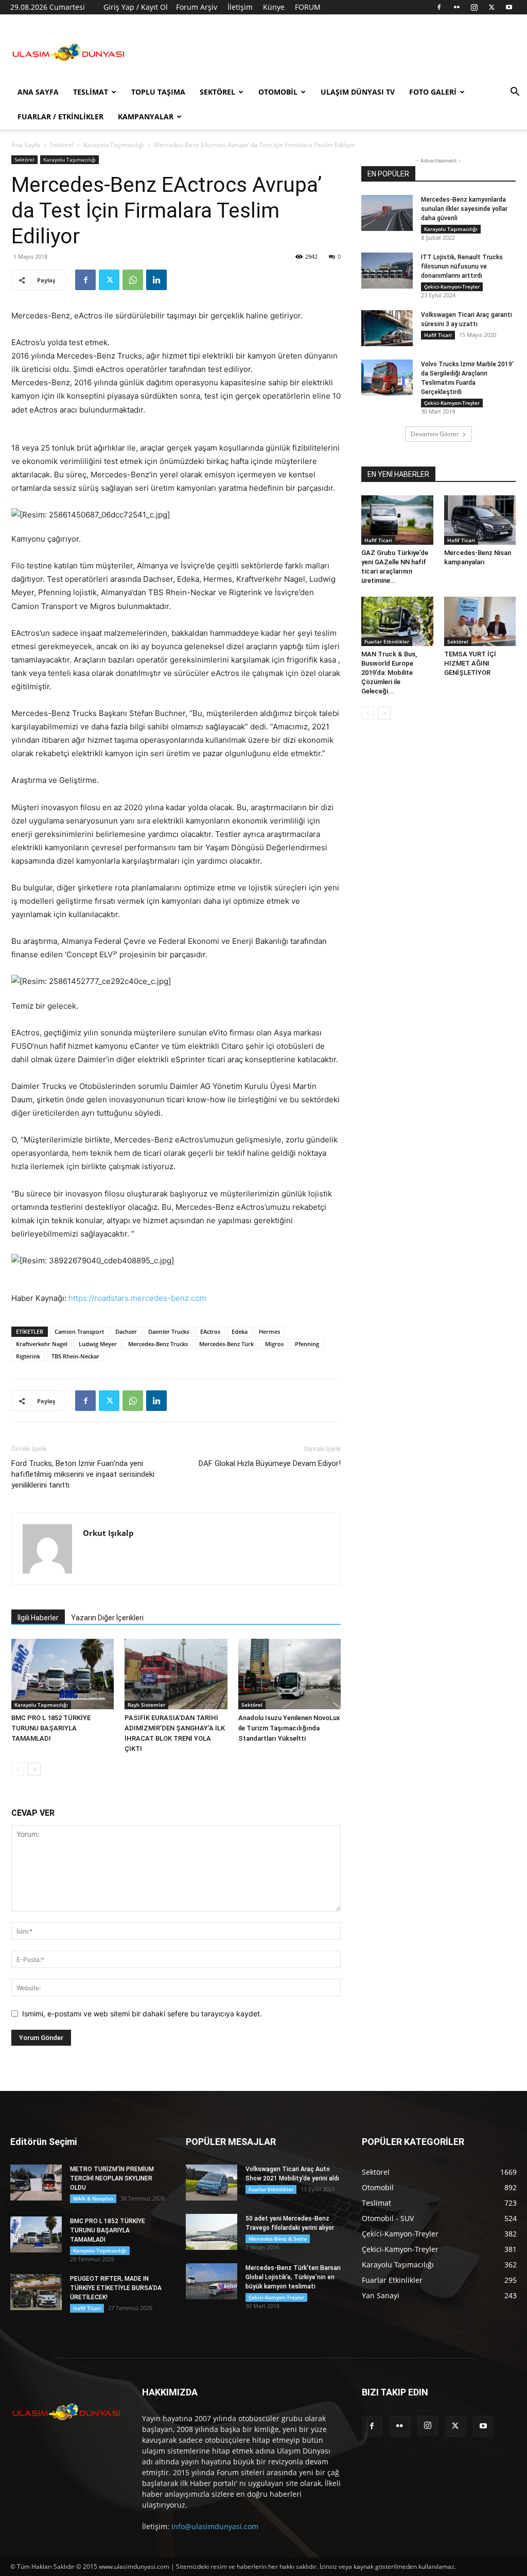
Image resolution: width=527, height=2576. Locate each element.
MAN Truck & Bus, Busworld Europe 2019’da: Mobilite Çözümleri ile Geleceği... (389, 673)
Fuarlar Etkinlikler (387, 641)
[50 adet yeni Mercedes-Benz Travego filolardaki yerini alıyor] (212, 2232)
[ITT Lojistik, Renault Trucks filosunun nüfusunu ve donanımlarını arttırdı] (387, 271)
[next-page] (34, 1769)
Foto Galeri (433, 92)
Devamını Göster (435, 434)
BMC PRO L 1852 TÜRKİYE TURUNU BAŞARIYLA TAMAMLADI (51, 1728)
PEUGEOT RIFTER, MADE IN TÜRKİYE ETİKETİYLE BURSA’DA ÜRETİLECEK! (116, 2288)
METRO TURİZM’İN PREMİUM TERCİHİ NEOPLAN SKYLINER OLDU (112, 2178)
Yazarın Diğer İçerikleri (107, 1618)
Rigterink (28, 1356)
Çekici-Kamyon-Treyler (452, 287)
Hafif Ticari (438, 335)
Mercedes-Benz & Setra (278, 2239)
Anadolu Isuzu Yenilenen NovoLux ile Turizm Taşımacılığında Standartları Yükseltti (289, 1728)
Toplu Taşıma (158, 92)
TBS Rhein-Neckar (75, 1356)
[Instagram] (474, 7)
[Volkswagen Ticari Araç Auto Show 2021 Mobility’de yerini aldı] (212, 2183)
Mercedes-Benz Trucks (158, 1344)
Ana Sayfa (38, 92)
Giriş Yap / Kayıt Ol (136, 7)
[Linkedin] (156, 280)
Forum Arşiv (197, 7)
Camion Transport (79, 1331)
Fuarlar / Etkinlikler (60, 117)
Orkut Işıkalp (108, 1533)
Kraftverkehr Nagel (42, 1344)
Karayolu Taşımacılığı (114, 145)
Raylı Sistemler (146, 1705)
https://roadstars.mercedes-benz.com (137, 1298)
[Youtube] (509, 7)
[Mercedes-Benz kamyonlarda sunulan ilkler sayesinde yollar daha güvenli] (387, 213)
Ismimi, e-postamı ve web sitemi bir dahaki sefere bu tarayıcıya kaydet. (142, 2014)
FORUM (308, 7)
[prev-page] (18, 1769)
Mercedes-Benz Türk (226, 1344)
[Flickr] (456, 7)
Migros (274, 1344)
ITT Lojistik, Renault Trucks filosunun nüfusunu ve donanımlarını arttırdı (462, 266)
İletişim (240, 7)
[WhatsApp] (133, 280)
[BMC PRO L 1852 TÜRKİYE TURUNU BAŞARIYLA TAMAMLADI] (63, 1674)
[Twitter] (491, 7)
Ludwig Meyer (98, 1344)
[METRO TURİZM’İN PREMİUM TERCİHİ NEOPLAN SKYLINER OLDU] (36, 2183)
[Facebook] (439, 7)
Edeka (240, 1331)
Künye (274, 7)
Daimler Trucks (169, 1331)
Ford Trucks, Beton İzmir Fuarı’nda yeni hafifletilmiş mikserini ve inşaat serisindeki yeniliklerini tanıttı (83, 1474)
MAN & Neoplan (93, 2198)
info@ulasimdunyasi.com (215, 2526)
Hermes (269, 1331)
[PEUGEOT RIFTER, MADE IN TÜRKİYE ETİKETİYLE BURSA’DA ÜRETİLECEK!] (36, 2292)
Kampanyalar (146, 117)
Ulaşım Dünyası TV (358, 92)
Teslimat (91, 92)
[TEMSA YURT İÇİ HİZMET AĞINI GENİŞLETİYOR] (480, 621)
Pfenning (307, 1344)
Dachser (126, 1331)
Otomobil (278, 92)
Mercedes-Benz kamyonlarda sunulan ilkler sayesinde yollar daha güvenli (464, 209)
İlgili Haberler (38, 1618)
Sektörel (217, 92)
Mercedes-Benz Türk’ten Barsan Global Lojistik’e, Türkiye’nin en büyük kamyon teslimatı (293, 2277)
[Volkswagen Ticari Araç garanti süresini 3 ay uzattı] (387, 328)
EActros (210, 1331)
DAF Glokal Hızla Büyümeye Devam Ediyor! (270, 1463)
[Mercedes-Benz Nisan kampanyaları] (480, 520)
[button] (515, 93)
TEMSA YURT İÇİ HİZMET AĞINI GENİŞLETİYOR (470, 663)
